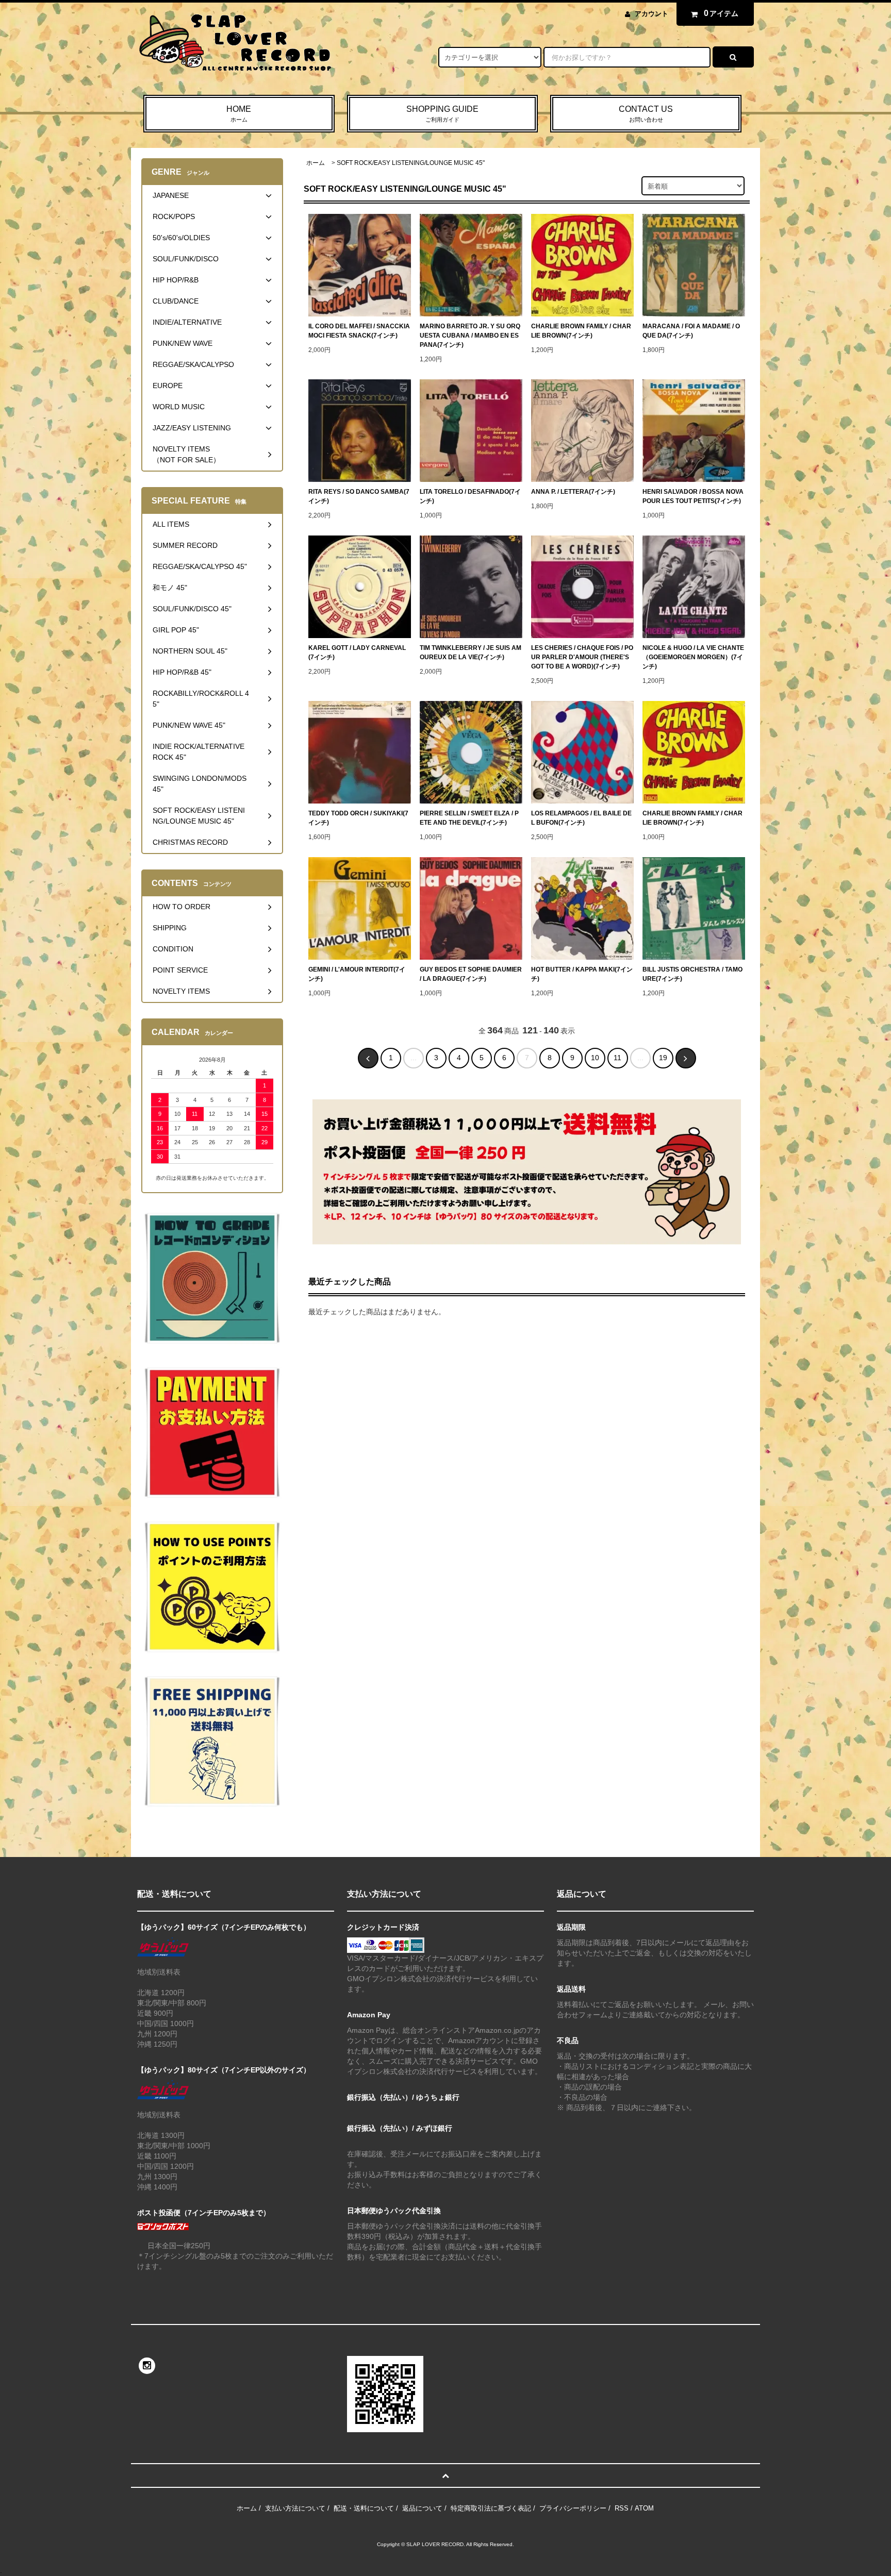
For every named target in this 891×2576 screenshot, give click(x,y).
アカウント (651, 14)
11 (617, 1058)
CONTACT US (646, 114)
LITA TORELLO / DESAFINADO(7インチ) (470, 496)
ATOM (644, 2508)
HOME (239, 114)
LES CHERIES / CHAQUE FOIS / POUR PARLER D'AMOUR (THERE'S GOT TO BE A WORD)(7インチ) (582, 657)
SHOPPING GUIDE (442, 114)
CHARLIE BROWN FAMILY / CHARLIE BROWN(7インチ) (581, 331)
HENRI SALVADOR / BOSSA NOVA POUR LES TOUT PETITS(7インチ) (693, 496)
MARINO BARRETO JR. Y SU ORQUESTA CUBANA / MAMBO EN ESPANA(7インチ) (470, 336)
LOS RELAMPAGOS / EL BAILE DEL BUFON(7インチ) (581, 818)
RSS (622, 2508)
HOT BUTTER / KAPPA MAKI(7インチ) (582, 974)
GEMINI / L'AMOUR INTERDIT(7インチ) (357, 974)
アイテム (721, 13)
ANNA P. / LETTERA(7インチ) (573, 492)
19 (663, 1058)
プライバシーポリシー (573, 2508)
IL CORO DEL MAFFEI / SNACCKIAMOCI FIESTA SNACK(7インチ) (359, 331)
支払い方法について (295, 2508)
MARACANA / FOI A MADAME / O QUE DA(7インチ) (691, 331)
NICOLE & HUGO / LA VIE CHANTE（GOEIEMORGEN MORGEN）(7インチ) (693, 657)
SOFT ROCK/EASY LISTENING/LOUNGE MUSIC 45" (411, 163)
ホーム (316, 163)
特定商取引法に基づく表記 (491, 2508)
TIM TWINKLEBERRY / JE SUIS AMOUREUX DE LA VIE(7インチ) (471, 653)
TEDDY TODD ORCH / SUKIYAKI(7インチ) (358, 818)
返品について (422, 2508)
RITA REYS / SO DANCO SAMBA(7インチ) (359, 496)
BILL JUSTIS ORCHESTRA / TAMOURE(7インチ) (692, 974)
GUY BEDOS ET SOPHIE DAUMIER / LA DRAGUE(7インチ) (471, 974)
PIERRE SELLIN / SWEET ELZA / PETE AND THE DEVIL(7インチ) (469, 818)
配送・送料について (364, 2508)
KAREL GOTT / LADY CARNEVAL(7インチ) (357, 653)
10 (595, 1058)
